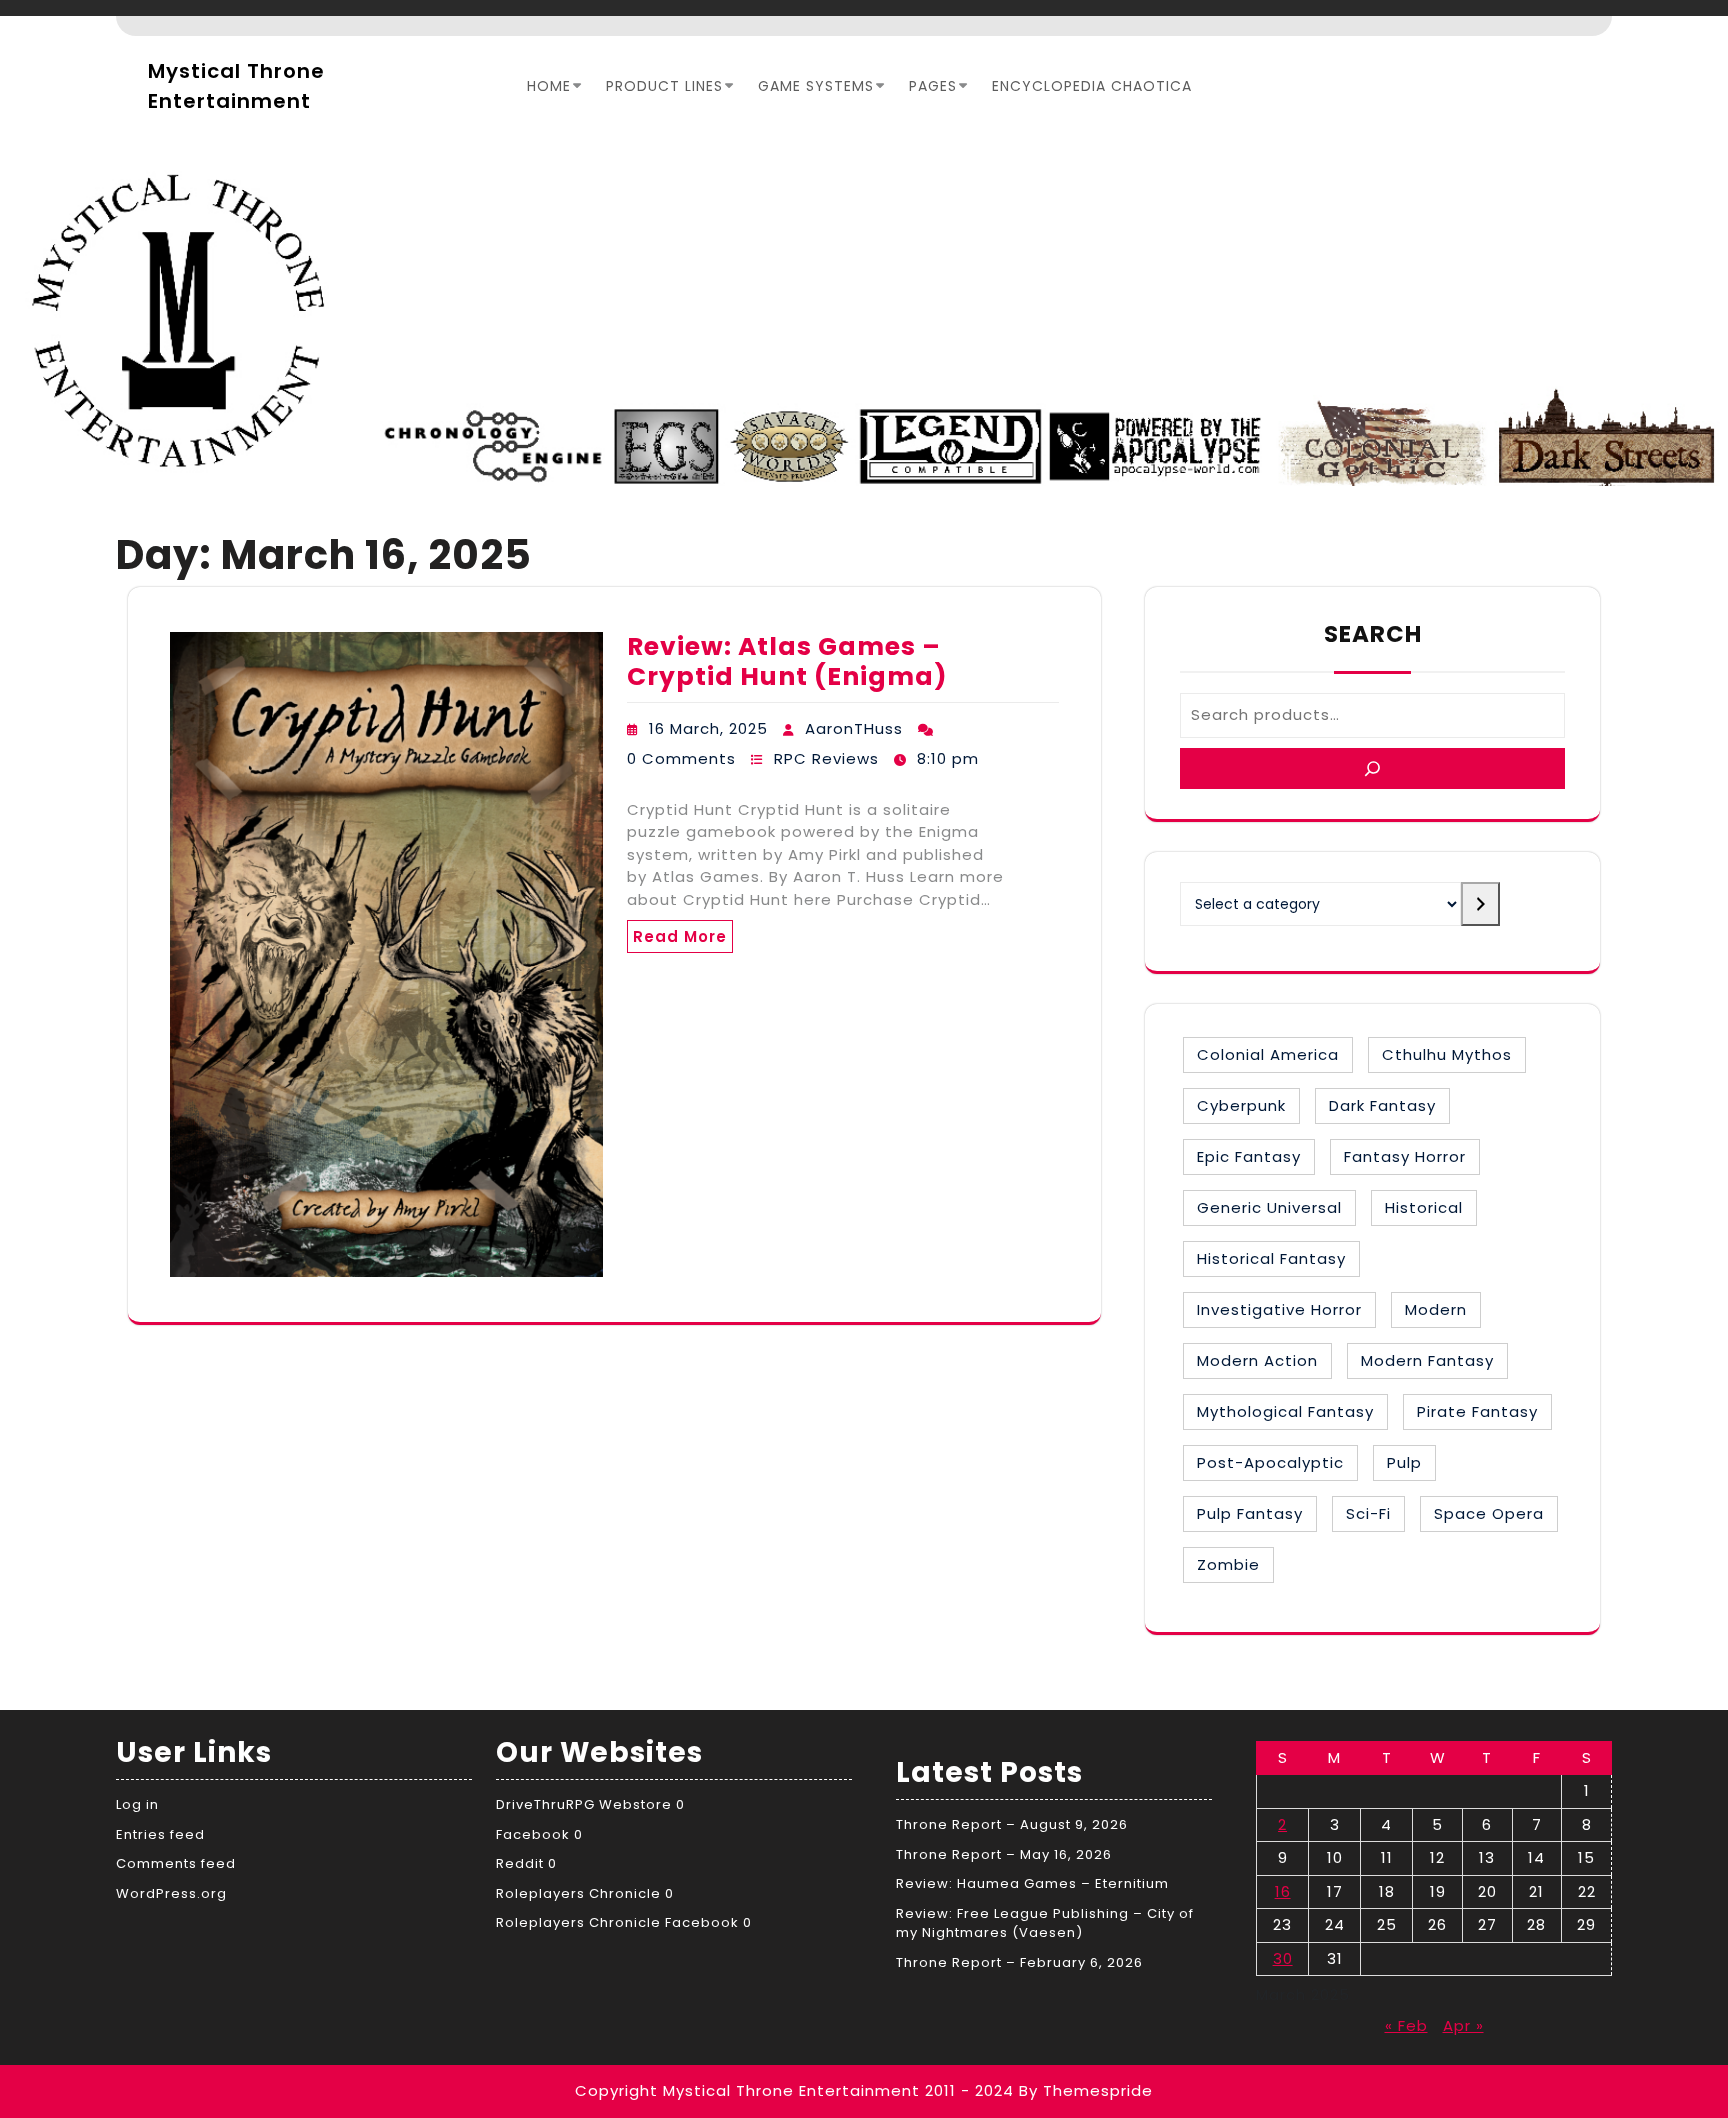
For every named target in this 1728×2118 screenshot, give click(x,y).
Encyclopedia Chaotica (1092, 86)
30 (1283, 1958)
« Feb (1406, 2025)
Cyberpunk (1241, 1105)
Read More (680, 936)
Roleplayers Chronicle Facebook (617, 1922)
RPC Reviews (826, 758)
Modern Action (1257, 1360)
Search (1373, 634)
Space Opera (1489, 1513)
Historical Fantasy (1271, 1258)
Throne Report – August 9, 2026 (1012, 1824)
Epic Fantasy (1249, 1156)
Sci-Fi (1368, 1513)
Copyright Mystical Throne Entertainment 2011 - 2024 (794, 2090)
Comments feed (176, 1863)
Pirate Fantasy (1477, 1411)
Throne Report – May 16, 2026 (1004, 1854)
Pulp (1404, 1462)
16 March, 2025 (708, 728)
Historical (1424, 1207)
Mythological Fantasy (1285, 1411)
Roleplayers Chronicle (578, 1893)
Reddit (520, 1863)
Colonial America (1268, 1054)
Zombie (1228, 1564)
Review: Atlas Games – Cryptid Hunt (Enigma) (787, 661)
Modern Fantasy (1427, 1360)
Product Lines (664, 86)
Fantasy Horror (1405, 1156)
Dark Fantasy (1382, 1105)
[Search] (1372, 768)
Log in (137, 1804)
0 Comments (681, 758)
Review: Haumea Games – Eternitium (1032, 1883)
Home (549, 86)
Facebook (533, 1834)
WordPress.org (171, 1893)
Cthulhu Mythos (1447, 1054)
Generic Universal (1269, 1207)
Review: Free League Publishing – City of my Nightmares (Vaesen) (1045, 1923)
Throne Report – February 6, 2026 (1019, 1962)
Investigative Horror (1279, 1309)
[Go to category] (1480, 904)
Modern (1436, 1309)
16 (1283, 1891)
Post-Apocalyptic (1270, 1462)
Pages (933, 86)
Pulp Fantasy (1250, 1513)
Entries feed (160, 1834)
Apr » (1463, 2025)
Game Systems (816, 86)
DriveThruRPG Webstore (584, 1804)
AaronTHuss (854, 728)
